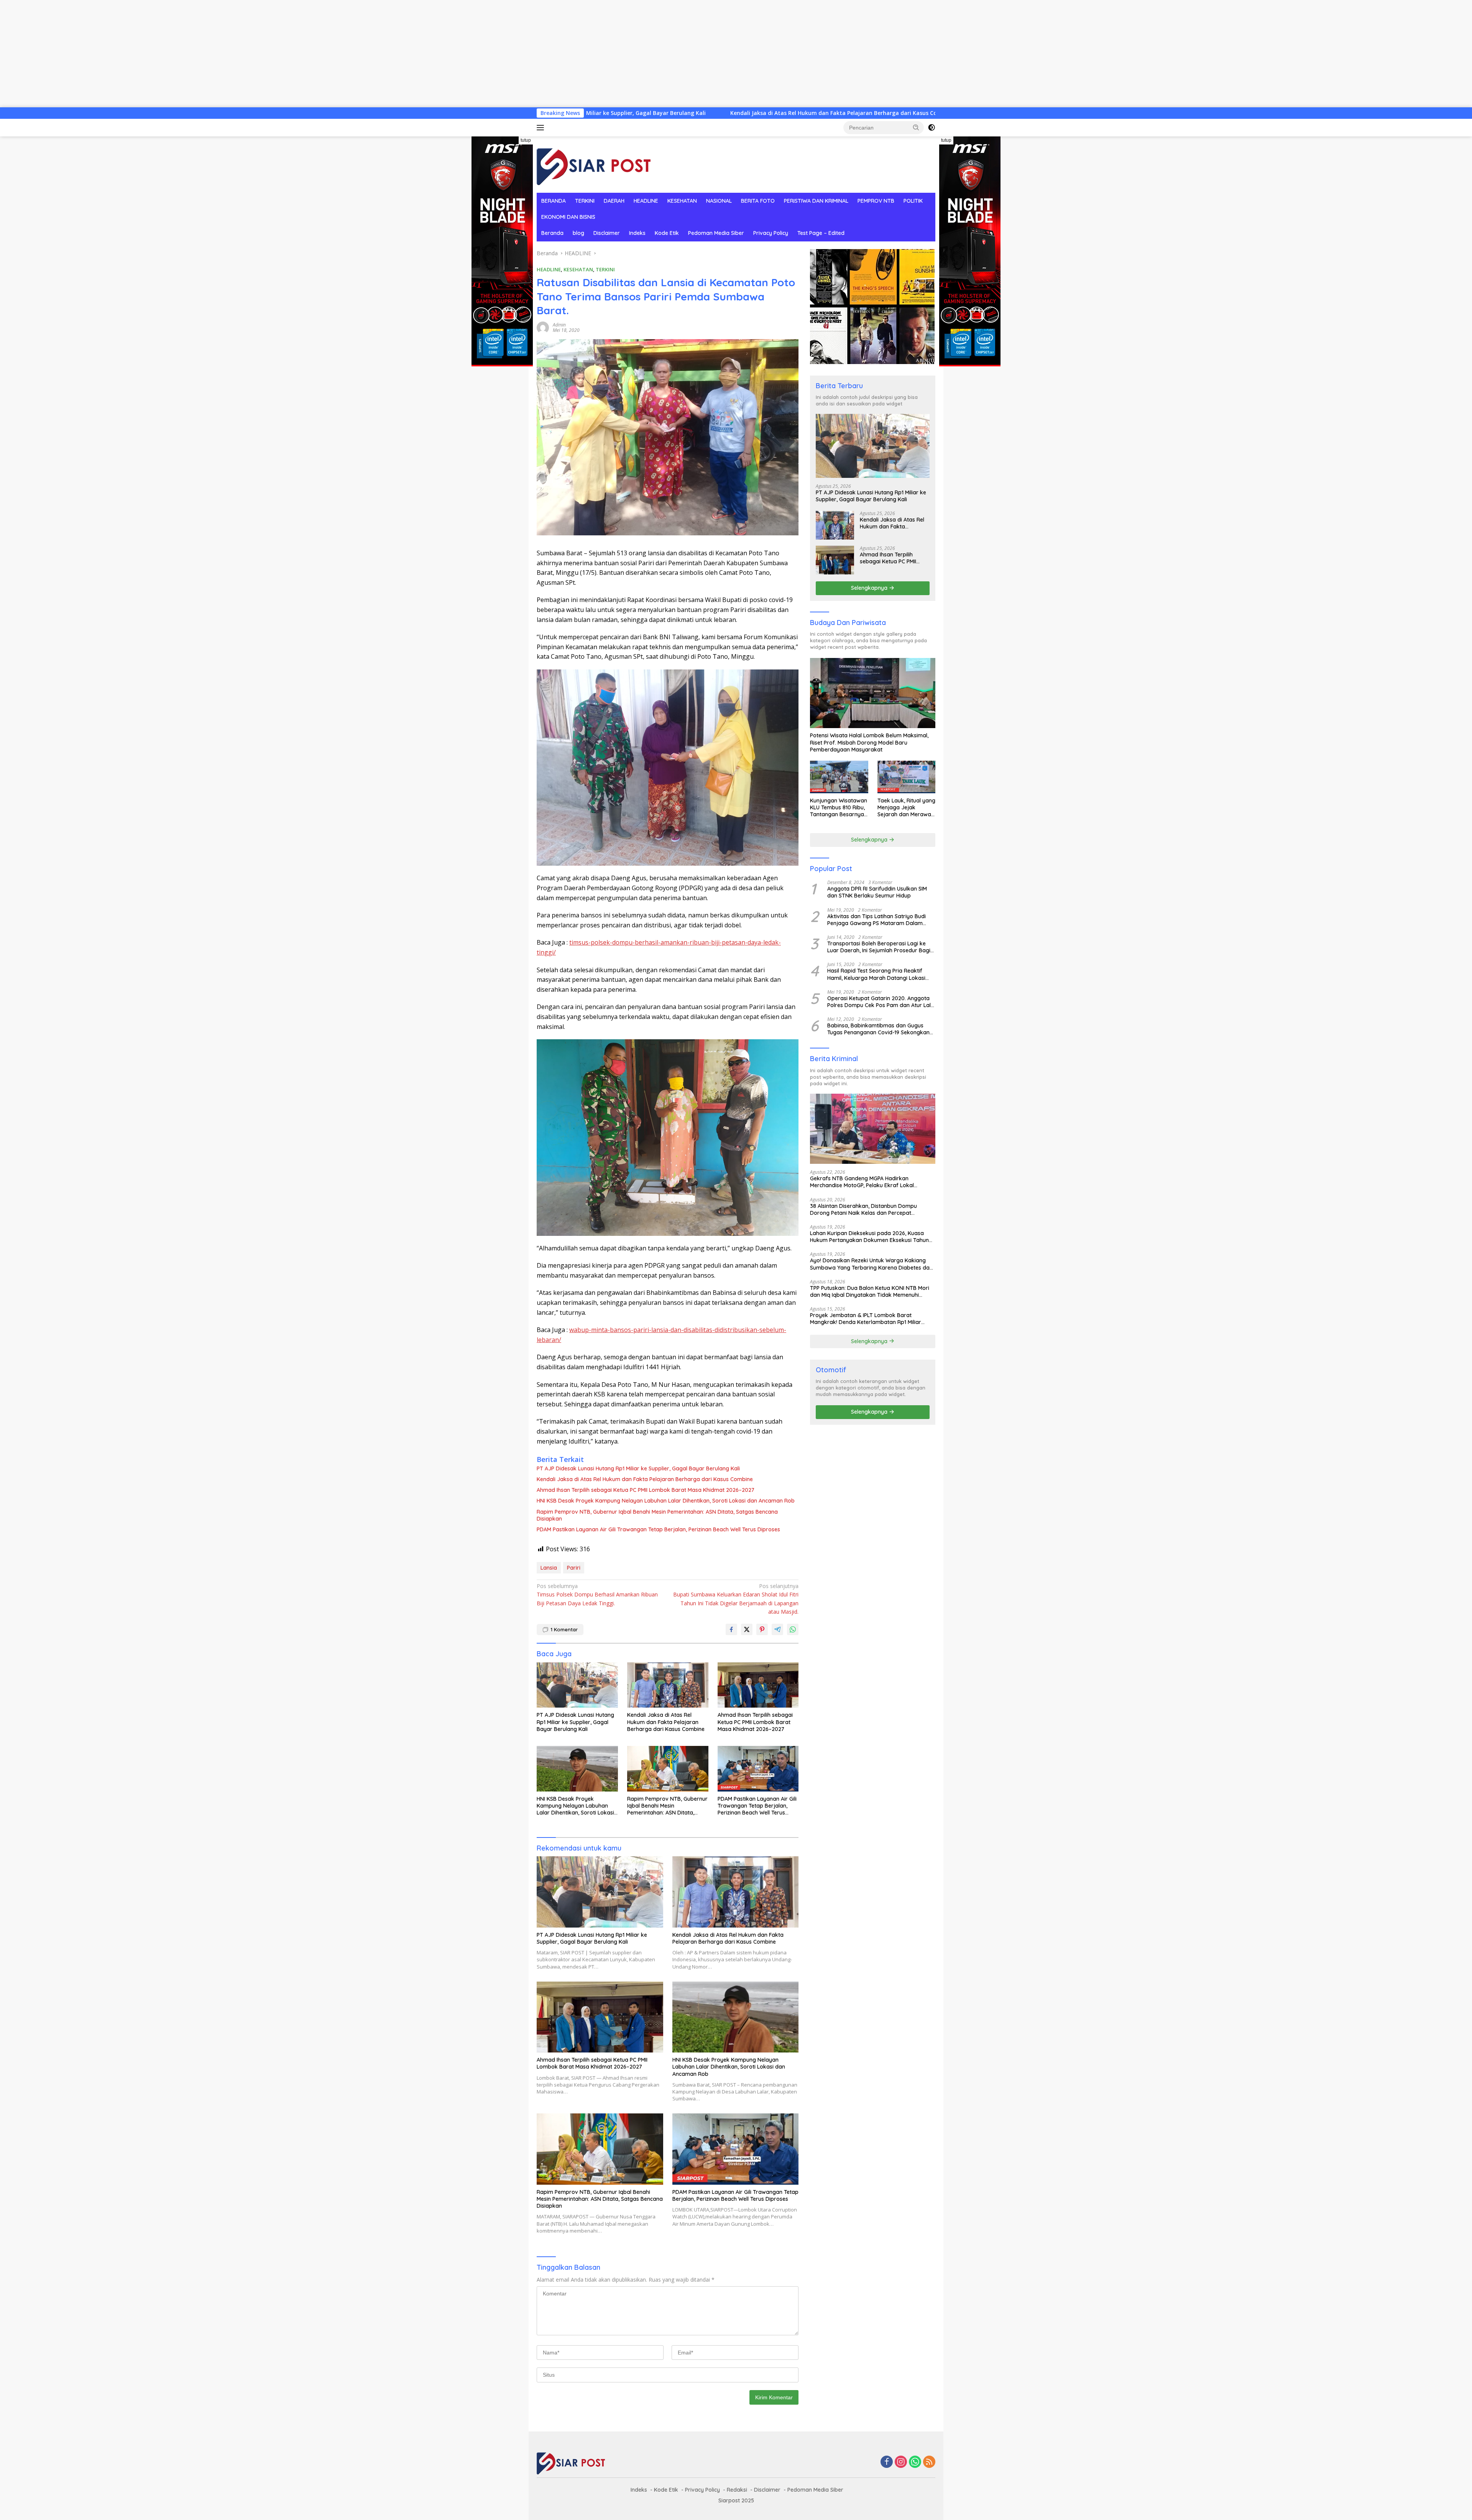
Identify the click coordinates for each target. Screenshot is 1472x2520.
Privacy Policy (771, 233)
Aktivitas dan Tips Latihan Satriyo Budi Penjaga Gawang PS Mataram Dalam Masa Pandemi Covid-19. (876, 920)
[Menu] (542, 128)
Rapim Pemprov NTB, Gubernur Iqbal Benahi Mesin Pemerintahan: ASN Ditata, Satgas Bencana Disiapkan (657, 1515)
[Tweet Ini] (747, 1629)
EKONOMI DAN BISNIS (568, 217)
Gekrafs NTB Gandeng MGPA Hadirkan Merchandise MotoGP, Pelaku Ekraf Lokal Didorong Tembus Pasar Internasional (862, 1182)
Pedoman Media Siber (716, 233)
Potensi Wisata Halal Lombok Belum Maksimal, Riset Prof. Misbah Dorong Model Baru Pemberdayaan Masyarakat (869, 742)
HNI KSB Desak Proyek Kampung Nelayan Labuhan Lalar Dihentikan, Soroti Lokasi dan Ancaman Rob (666, 1501)
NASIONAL (719, 201)
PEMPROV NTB (876, 201)
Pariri (574, 1568)
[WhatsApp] (915, 2462)
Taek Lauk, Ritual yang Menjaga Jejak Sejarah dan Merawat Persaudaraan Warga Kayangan (906, 808)
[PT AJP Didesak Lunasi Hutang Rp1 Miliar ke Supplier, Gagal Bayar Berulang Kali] (577, 1685)
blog (578, 233)
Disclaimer (607, 233)
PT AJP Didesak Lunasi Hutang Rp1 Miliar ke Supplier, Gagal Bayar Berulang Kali (638, 1468)
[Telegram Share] (777, 1629)
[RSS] (929, 2462)
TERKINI (585, 201)
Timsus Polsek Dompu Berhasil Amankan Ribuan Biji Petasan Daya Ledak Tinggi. (597, 1595)
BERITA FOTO (758, 201)
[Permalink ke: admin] (543, 327)
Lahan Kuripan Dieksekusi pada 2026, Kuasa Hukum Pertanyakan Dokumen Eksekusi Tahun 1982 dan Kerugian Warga (869, 1237)
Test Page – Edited (821, 233)
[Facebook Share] (731, 1629)
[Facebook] (887, 2462)
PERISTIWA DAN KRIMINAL (816, 201)
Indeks (637, 233)
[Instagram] (901, 2462)
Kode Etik (667, 233)
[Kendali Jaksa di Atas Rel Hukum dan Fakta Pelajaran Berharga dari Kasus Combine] (668, 1685)
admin (559, 325)
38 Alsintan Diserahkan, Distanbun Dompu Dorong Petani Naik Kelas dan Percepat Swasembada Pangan (863, 1209)
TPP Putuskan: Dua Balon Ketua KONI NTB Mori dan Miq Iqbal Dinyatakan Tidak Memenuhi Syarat (870, 1291)
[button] (916, 127)
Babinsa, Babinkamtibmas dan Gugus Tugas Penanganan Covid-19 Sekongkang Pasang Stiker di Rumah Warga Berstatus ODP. (880, 1029)
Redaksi (737, 2490)
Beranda (552, 233)
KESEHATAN (682, 201)
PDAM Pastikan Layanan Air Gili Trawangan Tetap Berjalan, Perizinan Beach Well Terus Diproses (658, 1529)
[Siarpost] (594, 164)
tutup (526, 140)
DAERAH (614, 201)
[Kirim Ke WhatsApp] (793, 1629)
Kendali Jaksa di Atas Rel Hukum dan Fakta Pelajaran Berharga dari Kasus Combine (645, 1479)
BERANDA (554, 201)
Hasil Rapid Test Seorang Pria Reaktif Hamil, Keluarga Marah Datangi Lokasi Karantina (876, 974)
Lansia (549, 1568)
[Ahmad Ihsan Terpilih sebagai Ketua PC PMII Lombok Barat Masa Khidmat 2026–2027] (758, 1685)
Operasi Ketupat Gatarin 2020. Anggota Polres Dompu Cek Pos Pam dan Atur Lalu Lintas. (881, 1002)
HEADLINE (646, 201)
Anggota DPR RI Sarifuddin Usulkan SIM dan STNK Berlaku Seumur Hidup (877, 892)
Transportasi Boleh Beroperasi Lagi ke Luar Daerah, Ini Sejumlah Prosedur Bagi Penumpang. (879, 947)
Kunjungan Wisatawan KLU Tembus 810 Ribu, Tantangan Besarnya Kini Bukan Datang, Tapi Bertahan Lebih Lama (839, 808)
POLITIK (913, 201)
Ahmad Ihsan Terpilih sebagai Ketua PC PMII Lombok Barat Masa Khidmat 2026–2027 (795, 113)
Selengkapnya (870, 588)
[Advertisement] (230, 54)
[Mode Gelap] (932, 128)
